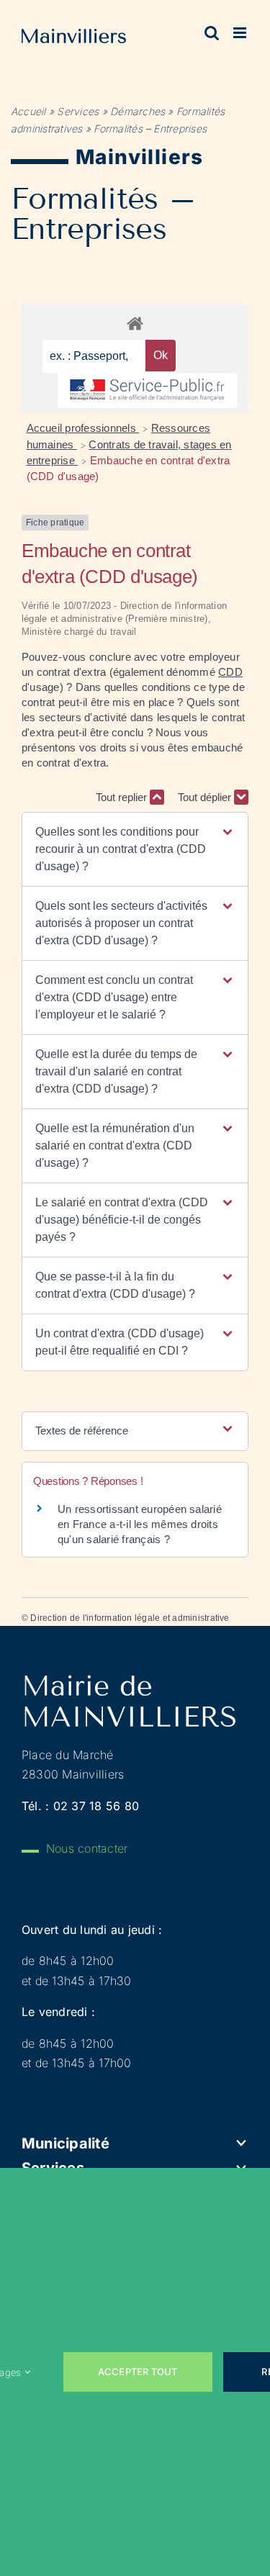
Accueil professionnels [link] (83, 428)
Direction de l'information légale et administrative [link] (130, 1618)
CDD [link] (230, 672)
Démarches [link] (138, 111)
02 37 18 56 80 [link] (96, 1806)
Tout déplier (206, 797)
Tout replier (123, 797)
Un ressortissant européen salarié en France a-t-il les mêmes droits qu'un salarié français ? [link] (140, 1524)
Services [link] (78, 111)
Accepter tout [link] (138, 2372)
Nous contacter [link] (87, 1848)
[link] (74, 39)
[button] (135, 849)
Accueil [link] (28, 111)
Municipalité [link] (66, 2143)
